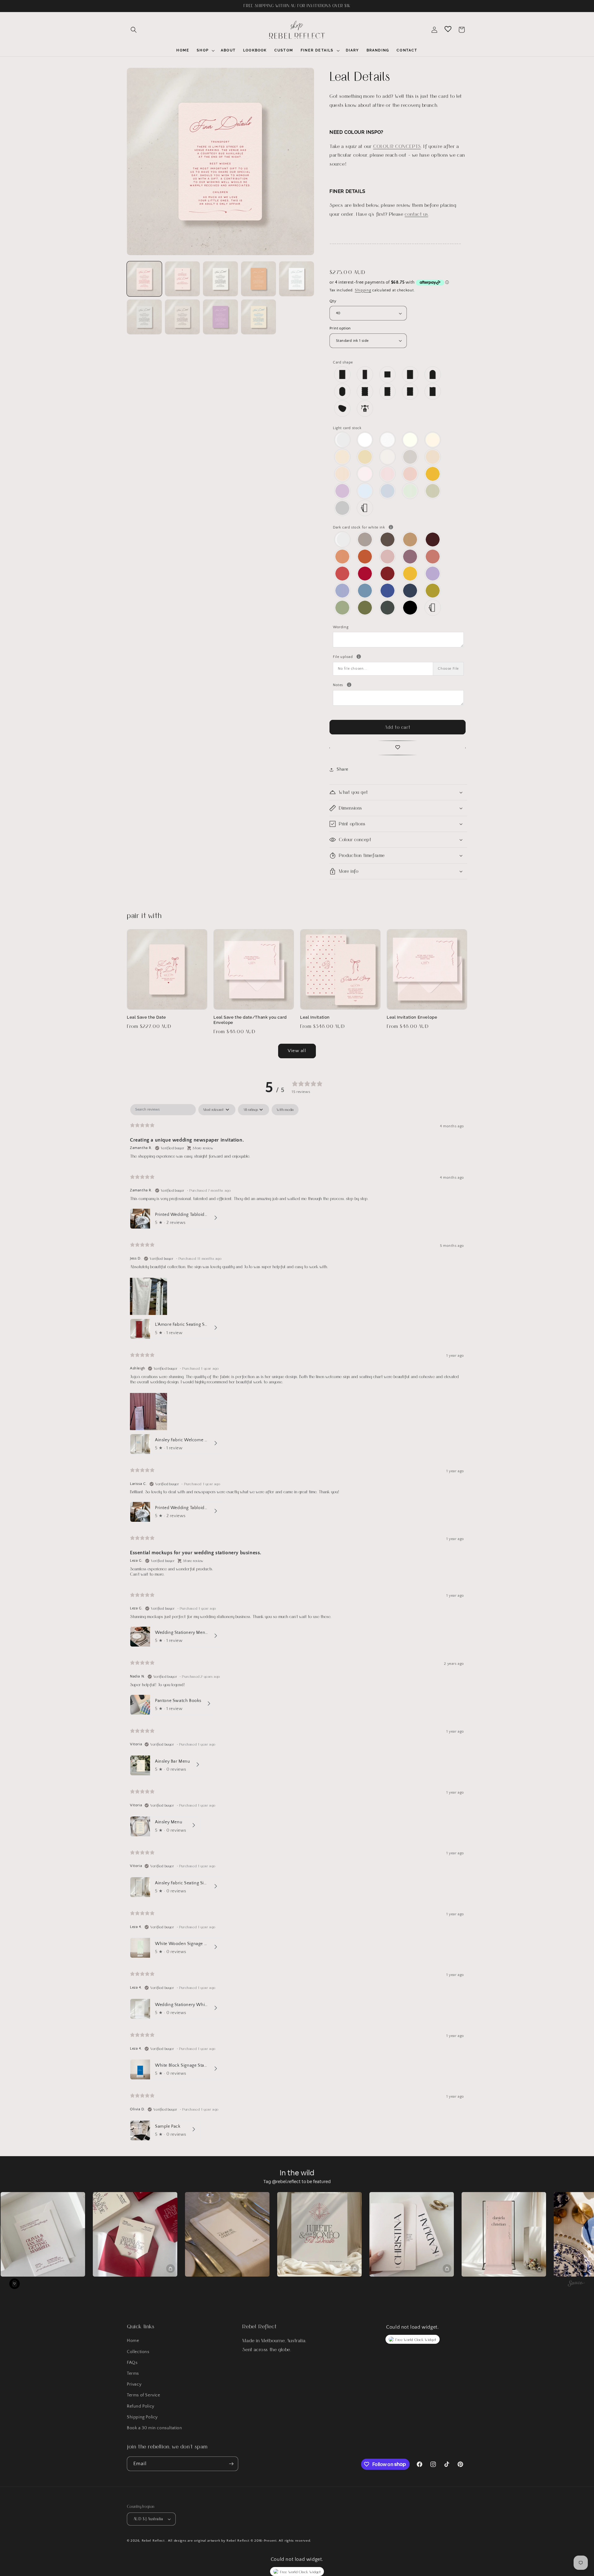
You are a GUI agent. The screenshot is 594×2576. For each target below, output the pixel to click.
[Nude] (365, 474)
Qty (333, 301)
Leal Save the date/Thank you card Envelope (250, 1020)
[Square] (388, 374)
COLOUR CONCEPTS (397, 146)
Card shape (343, 362)
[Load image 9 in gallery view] (258, 317)
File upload (398, 656)
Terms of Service (144, 2395)
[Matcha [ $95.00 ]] (433, 491)
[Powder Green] (410, 491)
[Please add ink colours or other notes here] (349, 685)
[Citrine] (433, 474)
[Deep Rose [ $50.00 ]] (410, 557)
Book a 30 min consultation (155, 2428)
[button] (134, 30)
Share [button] (342, 769)
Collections (138, 2352)
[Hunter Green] (388, 608)
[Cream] (433, 440)
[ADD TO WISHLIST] (398, 748)
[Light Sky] (365, 491)
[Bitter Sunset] (365, 557)
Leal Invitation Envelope (412, 1017)
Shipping (363, 290)
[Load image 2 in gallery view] (182, 279)
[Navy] (410, 591)
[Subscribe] (231, 2464)
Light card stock (347, 428)
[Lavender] (433, 574)
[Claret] (433, 540)
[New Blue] (365, 591)
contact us (416, 214)
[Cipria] (410, 474)
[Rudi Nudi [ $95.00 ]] (433, 457)
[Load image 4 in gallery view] (258, 279)
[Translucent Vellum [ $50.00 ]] (343, 440)
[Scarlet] (388, 574)
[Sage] (343, 608)
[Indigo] (388, 591)
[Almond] (388, 457)
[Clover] (365, 608)
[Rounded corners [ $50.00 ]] (410, 374)
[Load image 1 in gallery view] (144, 279)
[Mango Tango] (343, 557)
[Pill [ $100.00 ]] (343, 392)
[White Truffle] (343, 457)
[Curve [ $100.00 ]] (433, 392)
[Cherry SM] (365, 574)
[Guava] (433, 557)
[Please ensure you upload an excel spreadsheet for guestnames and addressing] (359, 657)
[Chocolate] (388, 540)
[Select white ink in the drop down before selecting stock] (391, 527)
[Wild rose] (388, 557)
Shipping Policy (142, 2417)
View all (297, 1051)
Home (133, 2341)
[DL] (365, 374)
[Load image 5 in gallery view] (297, 279)
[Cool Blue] (388, 491)
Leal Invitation (315, 1017)
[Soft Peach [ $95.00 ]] (343, 474)
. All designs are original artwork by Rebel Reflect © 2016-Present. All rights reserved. (238, 2541)
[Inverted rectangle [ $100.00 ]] (410, 392)
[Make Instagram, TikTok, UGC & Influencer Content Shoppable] (576, 2284)
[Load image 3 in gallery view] (220, 279)
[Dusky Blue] (343, 591)
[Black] (410, 608)
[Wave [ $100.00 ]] (365, 392)
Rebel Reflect (153, 2541)
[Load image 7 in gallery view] (182, 317)
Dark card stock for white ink (398, 527)
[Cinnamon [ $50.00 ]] (410, 540)
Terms (133, 2374)
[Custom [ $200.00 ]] (365, 409)
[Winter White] (365, 440)
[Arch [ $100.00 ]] (433, 374)
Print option (340, 328)
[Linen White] (388, 440)
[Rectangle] (343, 374)
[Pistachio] (433, 591)
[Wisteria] (343, 491)
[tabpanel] (297, 1624)
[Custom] (365, 508)
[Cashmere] (365, 540)
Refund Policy (141, 2406)
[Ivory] (410, 440)
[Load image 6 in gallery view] (144, 317)
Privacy (134, 2384)
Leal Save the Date (146, 1017)
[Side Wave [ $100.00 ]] (388, 392)
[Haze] (343, 508)
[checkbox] (285, 1110)
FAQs (132, 2363)
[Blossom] (388, 474)
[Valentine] (343, 574)
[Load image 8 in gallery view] (220, 317)
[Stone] (410, 457)
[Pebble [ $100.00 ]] (343, 409)
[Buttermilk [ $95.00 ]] (365, 457)
